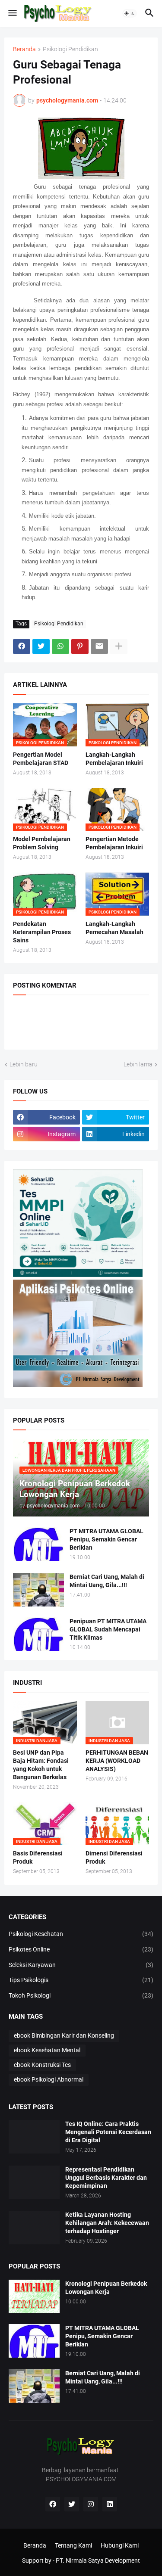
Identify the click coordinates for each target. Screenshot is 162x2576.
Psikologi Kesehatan (81, 1934)
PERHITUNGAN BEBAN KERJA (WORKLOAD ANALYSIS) (117, 1761)
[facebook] (53, 2504)
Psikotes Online (81, 1949)
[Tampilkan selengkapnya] (119, 646)
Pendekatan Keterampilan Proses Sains (42, 932)
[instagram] (91, 2504)
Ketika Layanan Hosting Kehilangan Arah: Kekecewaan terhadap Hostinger (107, 2223)
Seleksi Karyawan (81, 1965)
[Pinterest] (80, 646)
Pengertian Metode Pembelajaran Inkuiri (114, 843)
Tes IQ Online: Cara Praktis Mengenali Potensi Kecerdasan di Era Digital (108, 2132)
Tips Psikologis (81, 1980)
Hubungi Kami (120, 2545)
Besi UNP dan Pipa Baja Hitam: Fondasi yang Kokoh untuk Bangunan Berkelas (41, 1765)
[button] (12, 13)
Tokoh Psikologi (81, 1995)
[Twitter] (41, 646)
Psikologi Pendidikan (70, 49)
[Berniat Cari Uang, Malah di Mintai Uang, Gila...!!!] (38, 1590)
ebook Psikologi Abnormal (49, 2079)
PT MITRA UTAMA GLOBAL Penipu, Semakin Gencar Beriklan (106, 1539)
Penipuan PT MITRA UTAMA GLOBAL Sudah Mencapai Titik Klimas (108, 1629)
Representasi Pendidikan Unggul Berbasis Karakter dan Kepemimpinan (106, 2178)
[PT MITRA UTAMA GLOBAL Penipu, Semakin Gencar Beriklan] (38, 1544)
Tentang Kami (73, 2545)
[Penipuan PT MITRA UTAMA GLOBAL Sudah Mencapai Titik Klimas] (38, 1634)
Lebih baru (24, 1064)
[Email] (99, 646)
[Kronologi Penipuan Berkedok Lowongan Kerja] (34, 2296)
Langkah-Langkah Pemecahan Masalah (114, 928)
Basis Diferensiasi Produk (38, 1857)
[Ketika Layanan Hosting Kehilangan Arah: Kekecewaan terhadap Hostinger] (34, 2228)
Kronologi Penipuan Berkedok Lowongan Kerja (106, 2288)
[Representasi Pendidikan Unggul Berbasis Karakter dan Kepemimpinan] (34, 2182)
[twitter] (72, 2504)
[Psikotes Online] (78, 1275)
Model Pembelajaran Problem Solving (42, 843)
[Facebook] (22, 646)
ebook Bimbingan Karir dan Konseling (64, 2035)
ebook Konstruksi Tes (42, 2065)
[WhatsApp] (60, 646)
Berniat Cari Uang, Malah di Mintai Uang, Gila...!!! (107, 1581)
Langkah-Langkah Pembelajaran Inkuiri (114, 759)
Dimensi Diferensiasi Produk (114, 1857)
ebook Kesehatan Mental (47, 2050)
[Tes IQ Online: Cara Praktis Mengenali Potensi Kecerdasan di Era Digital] (34, 2137)
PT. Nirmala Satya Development (98, 2560)
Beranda (24, 49)
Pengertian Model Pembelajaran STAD (41, 759)
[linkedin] (110, 2504)
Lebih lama (138, 1064)
